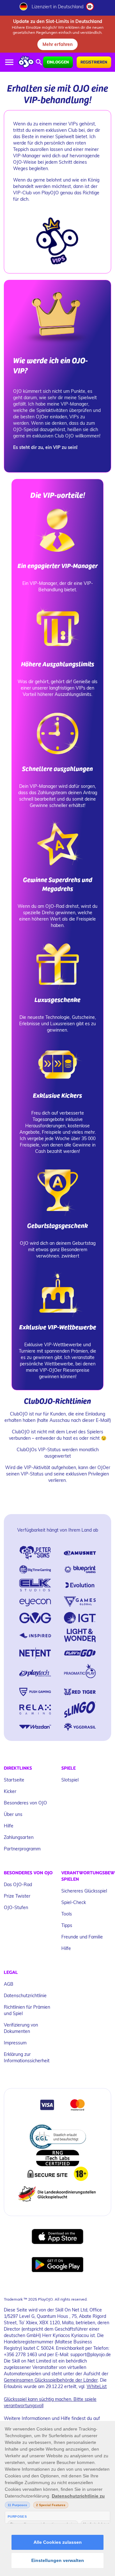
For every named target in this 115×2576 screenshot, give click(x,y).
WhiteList (97, 2386)
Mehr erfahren (57, 44)
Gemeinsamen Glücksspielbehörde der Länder (51, 2380)
